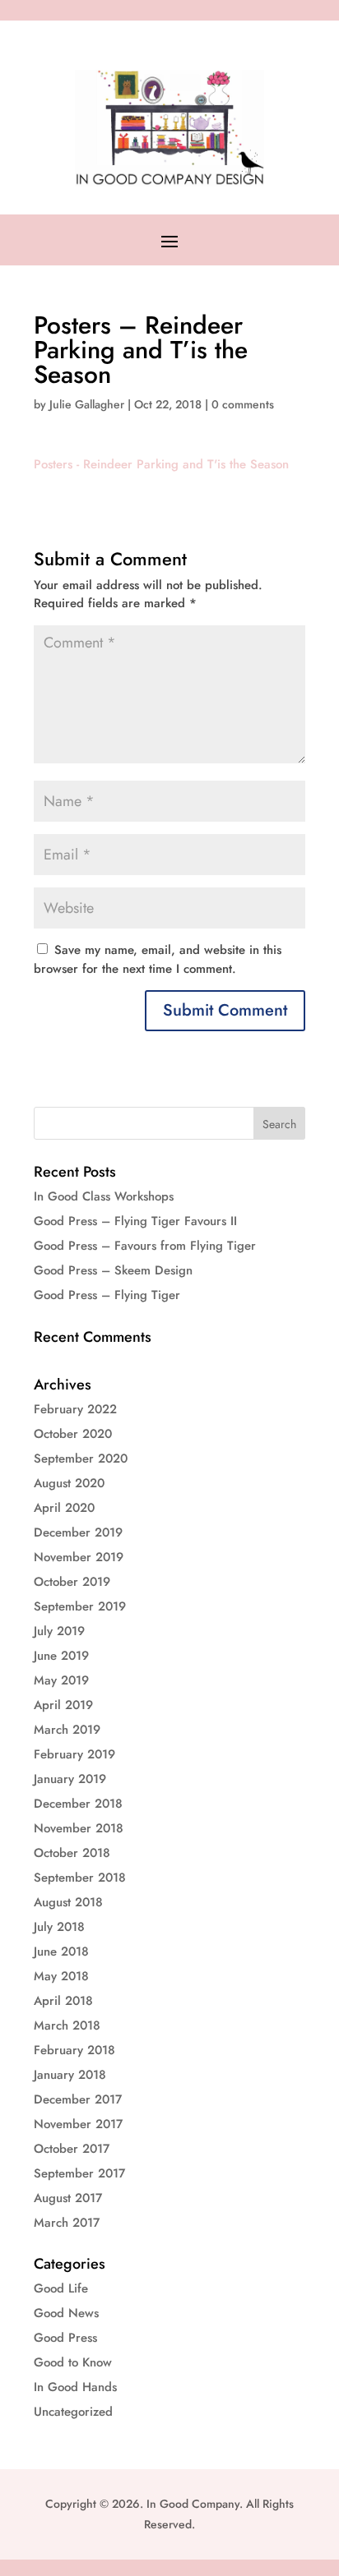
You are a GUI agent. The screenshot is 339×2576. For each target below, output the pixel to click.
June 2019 (61, 1656)
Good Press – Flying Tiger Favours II (135, 1221)
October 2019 (72, 1582)
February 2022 (75, 1409)
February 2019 (74, 1754)
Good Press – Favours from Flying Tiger (145, 1246)
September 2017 (79, 2173)
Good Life (61, 2288)
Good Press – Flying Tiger (107, 1295)
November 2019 (79, 1557)
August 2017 (68, 2198)
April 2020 (64, 1508)
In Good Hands (75, 2387)
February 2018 (74, 2050)
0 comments (243, 404)
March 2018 (67, 2025)
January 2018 (70, 2075)
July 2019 (59, 1631)
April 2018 (63, 2001)
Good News (66, 2313)
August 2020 (69, 1483)
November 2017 (78, 2124)
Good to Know (73, 2362)
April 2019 (63, 1705)
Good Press (65, 2338)
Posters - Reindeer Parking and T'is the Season (161, 464)
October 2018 (72, 1853)
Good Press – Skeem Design (113, 1270)
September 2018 (80, 1878)
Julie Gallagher (87, 404)
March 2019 (67, 1730)
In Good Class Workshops (104, 1196)
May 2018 (61, 1976)
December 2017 (78, 2099)
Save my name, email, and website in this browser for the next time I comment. (158, 959)
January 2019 (70, 1779)
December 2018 (78, 1804)
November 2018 (79, 1828)
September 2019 (80, 1606)
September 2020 (81, 1459)
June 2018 (61, 1952)
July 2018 (59, 1927)
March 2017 (67, 2223)
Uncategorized (73, 2412)
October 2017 (72, 2149)
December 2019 (78, 1532)
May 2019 (61, 1680)
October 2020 (73, 1434)
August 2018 (68, 1902)
